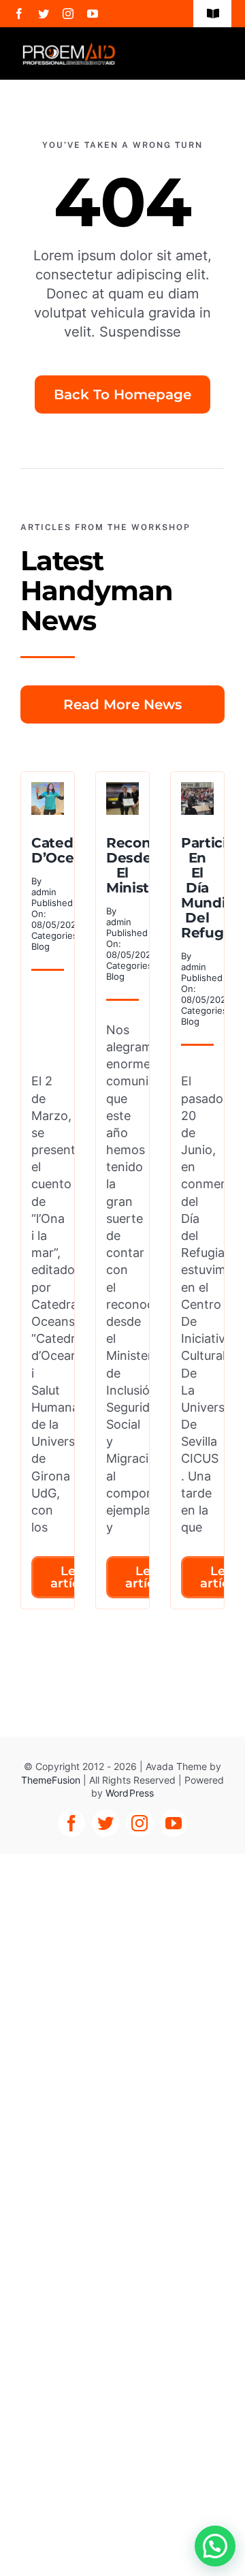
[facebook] (19, 14)
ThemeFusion (51, 1780)
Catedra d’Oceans (65, 850)
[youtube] (93, 14)
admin (44, 892)
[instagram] (68, 14)
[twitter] (44, 14)
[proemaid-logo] (69, 48)
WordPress (129, 1793)
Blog (40, 946)
